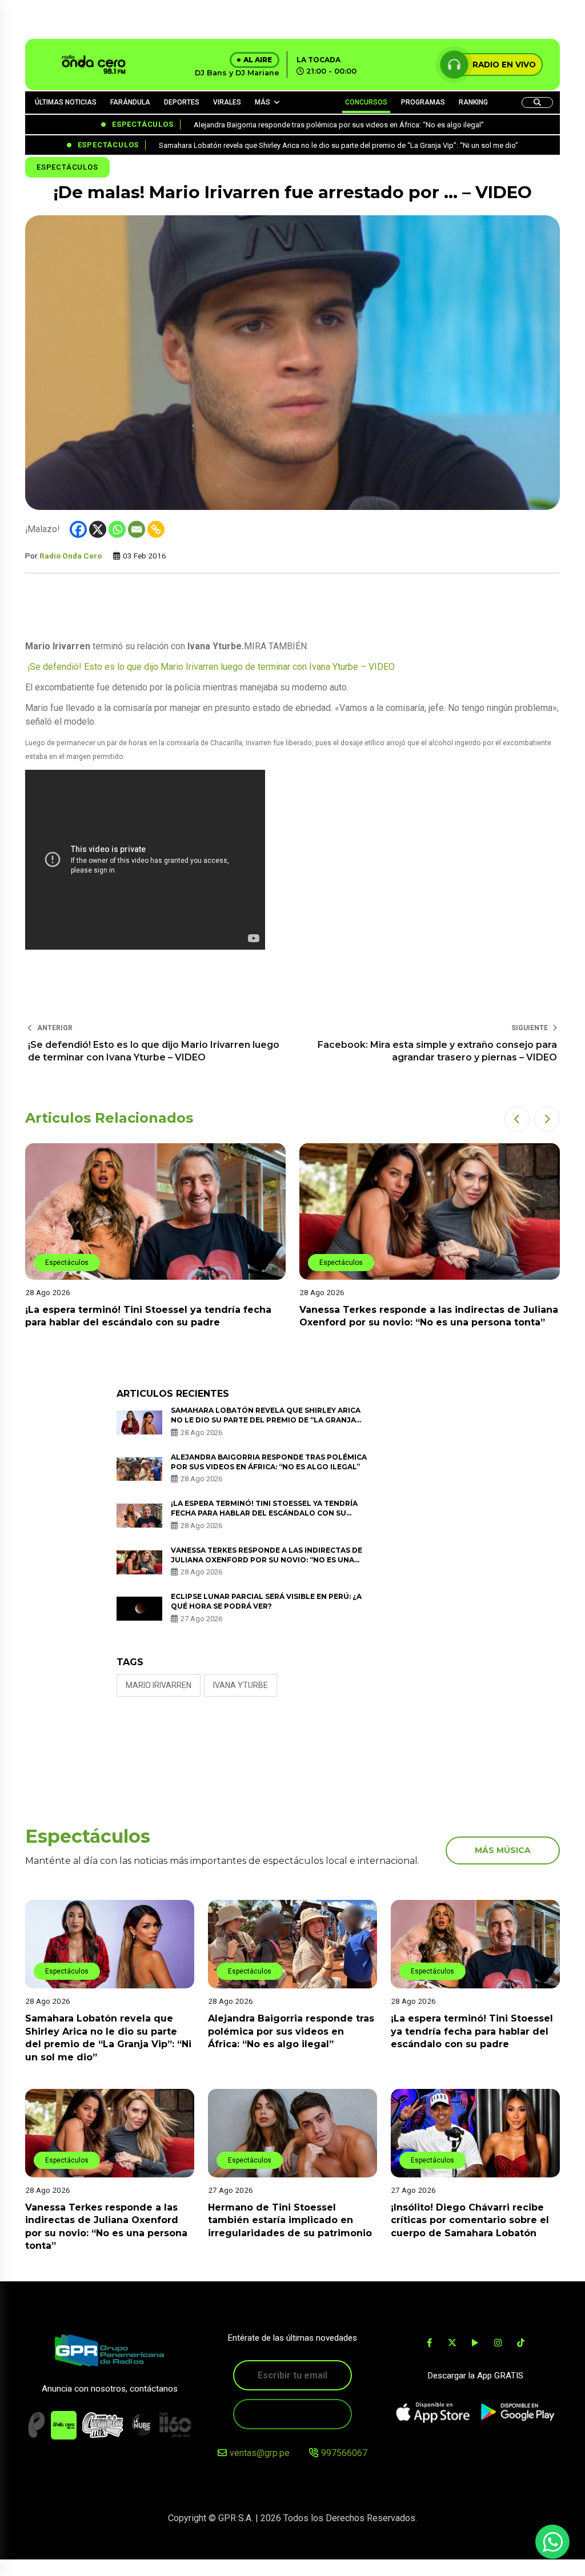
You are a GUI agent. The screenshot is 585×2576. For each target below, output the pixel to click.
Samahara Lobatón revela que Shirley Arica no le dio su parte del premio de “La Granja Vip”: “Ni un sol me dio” (266, 1420)
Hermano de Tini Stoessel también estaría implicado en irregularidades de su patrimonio (291, 2220)
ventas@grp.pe (260, 2453)
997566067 (344, 2453)
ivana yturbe (241, 1685)
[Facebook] (78, 529)
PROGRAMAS (423, 102)
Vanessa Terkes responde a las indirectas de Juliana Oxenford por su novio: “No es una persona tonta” (267, 1560)
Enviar (292, 2414)
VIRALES (227, 102)
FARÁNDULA (130, 102)
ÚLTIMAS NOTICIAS (66, 102)
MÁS (263, 102)
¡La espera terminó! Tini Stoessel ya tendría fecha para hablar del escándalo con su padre (264, 1513)
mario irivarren (159, 1685)
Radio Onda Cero (71, 556)
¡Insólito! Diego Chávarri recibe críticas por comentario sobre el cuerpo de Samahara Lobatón (470, 2220)
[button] (517, 1119)
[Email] (137, 529)
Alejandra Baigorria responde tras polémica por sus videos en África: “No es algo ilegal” (291, 2031)
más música (503, 1850)
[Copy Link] (156, 529)
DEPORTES (182, 102)
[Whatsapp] (117, 529)
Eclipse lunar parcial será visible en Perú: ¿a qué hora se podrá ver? (266, 1601)
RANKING (473, 102)
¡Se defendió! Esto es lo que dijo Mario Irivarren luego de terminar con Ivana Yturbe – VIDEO (210, 667)
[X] (98, 529)
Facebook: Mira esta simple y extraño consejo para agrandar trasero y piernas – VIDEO (437, 1051)
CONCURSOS (366, 102)
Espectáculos (67, 167)
